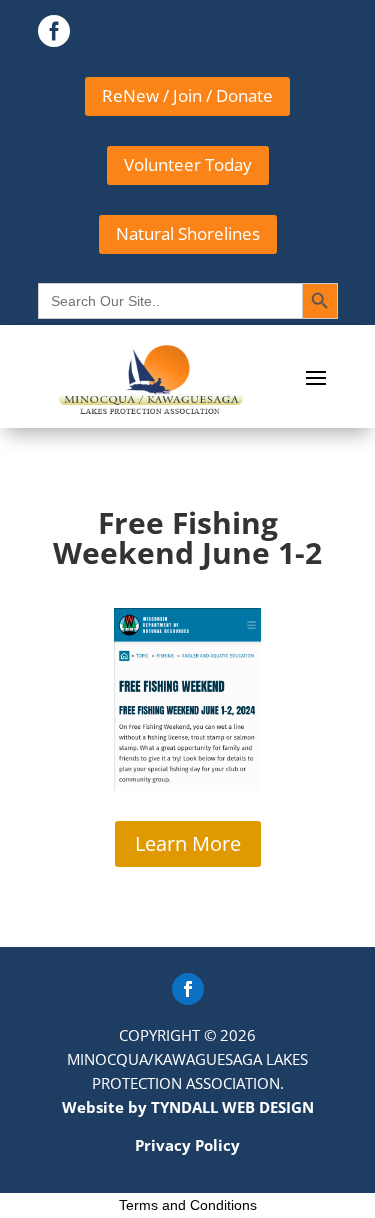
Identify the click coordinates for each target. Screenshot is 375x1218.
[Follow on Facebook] (188, 989)
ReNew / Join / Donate (187, 95)
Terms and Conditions (188, 1205)
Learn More (188, 843)
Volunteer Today (188, 164)
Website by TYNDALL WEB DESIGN (188, 1107)
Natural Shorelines (188, 233)
